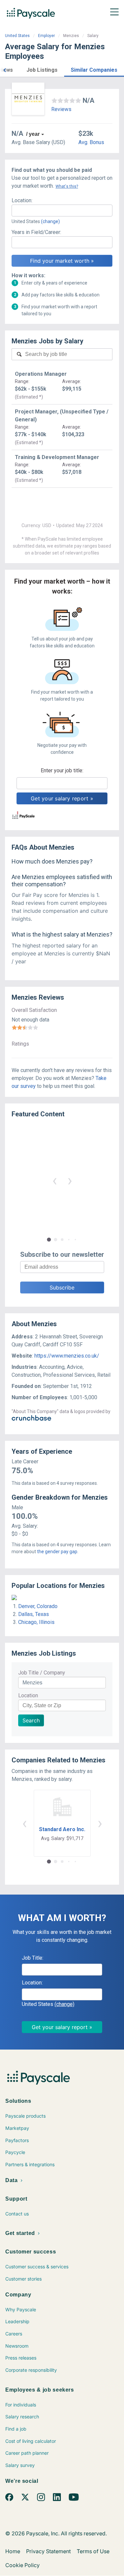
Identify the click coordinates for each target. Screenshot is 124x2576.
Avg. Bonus (91, 142)
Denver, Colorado (38, 1606)
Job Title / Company (42, 1673)
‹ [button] (55, 1180)
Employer (46, 36)
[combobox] (62, 211)
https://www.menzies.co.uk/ (67, 1356)
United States (17, 36)
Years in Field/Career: (36, 232)
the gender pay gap (57, 1552)
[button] (5, 69)
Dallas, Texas (34, 1614)
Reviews (61, 109)
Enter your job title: (62, 770)
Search (31, 1720)
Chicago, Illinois (36, 1622)
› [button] (70, 1180)
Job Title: (33, 1958)
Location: (22, 200)
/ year (33, 134)
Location (28, 1695)
